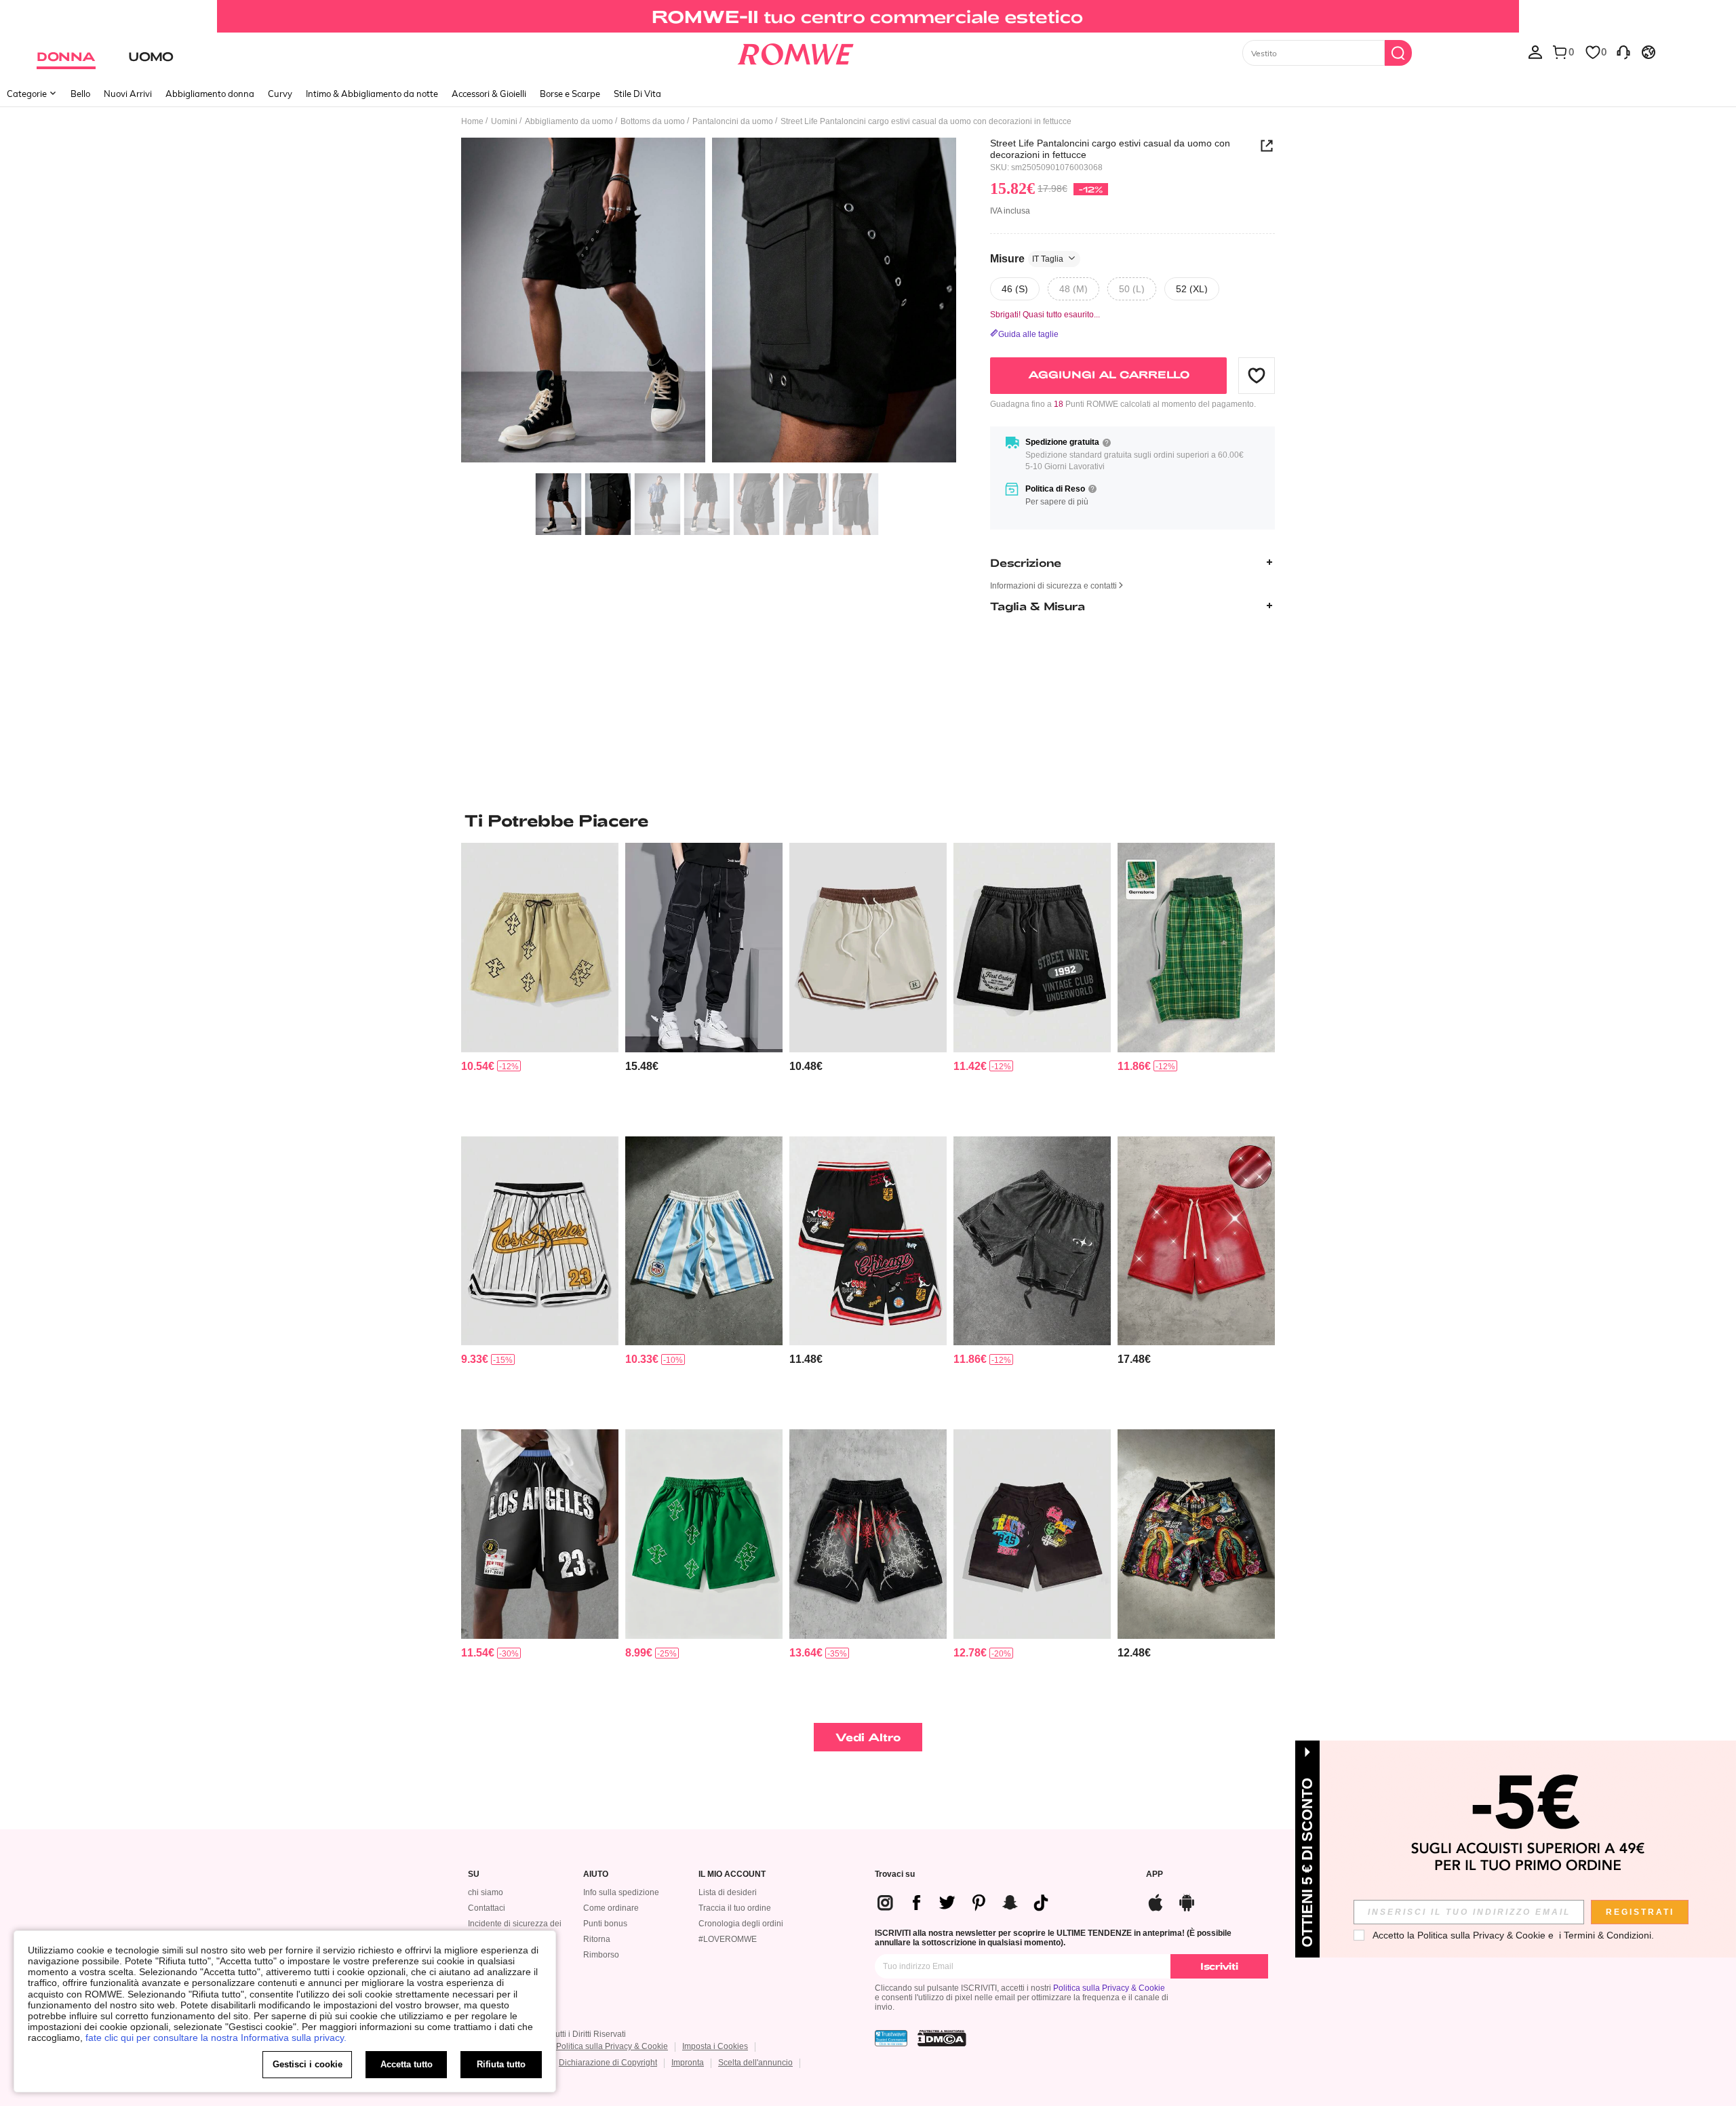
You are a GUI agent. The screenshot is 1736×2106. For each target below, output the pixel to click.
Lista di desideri (728, 1892)
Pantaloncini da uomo (733, 121)
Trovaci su (895, 1874)
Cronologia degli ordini (741, 1924)
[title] (868, 820)
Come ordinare (611, 1908)
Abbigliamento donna (210, 94)
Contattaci (487, 1908)
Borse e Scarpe (570, 94)
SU (474, 1874)
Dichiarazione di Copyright (608, 2063)
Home (472, 121)
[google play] (1187, 1901)
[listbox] (1535, 52)
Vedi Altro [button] (868, 1737)
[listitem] (540, 984)
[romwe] (795, 52)
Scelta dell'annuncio (755, 2063)
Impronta (688, 2063)
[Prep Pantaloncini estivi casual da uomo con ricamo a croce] (704, 1534)
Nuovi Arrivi (128, 94)
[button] (1257, 375)
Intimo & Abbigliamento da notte (372, 94)
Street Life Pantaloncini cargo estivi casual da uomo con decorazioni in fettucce (1110, 148)
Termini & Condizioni (1607, 1935)
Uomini (504, 121)
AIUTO (596, 1874)
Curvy (280, 94)
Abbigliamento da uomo (569, 121)
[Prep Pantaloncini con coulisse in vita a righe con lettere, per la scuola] (868, 948)
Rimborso (601, 1955)
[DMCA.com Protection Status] (942, 2038)
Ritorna (597, 1939)
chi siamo (486, 1892)
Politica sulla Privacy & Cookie (1109, 1988)
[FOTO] (709, 302)
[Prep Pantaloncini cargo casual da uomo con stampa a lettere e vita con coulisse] (1032, 1534)
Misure (1027, 258)
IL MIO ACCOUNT (732, 1874)
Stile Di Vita (637, 94)
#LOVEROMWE (728, 1939)
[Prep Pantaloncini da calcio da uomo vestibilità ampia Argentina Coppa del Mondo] (704, 1241)
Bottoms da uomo (653, 121)
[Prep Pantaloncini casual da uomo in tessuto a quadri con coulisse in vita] (1196, 948)
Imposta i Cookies (715, 2046)
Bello (80, 94)
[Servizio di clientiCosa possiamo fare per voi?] (1623, 52)
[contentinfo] (478, 1066)
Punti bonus (605, 1924)
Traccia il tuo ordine (735, 1908)
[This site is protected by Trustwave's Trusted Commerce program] (891, 2038)
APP (1155, 1874)
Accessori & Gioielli (489, 94)
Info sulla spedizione (621, 1892)
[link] (868, 16)
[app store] (1156, 1901)
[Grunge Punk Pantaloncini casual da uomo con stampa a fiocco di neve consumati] (1032, 1241)
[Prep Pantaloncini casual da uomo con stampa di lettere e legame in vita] (540, 1534)
